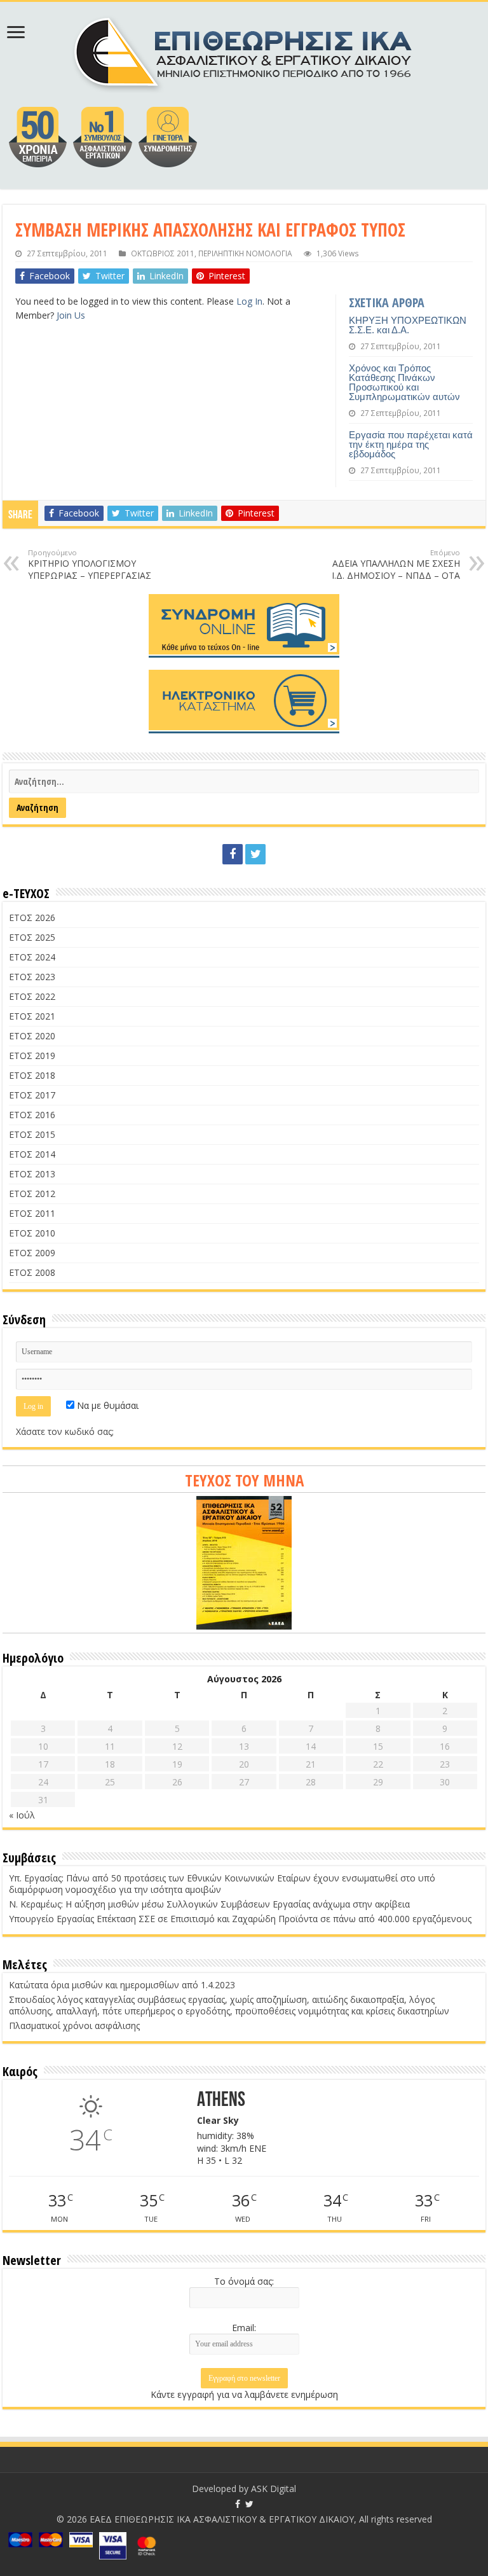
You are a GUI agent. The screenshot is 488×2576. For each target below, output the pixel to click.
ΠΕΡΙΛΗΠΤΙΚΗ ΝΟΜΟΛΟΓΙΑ (245, 253)
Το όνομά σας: (244, 2281)
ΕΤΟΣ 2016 (32, 1115)
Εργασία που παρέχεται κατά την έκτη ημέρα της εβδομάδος (411, 444)
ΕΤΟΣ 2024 (32, 957)
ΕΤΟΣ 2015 (32, 1134)
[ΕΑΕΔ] (244, 51)
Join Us (71, 315)
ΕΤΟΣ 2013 (32, 1174)
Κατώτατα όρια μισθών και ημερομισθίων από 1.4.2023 (122, 1985)
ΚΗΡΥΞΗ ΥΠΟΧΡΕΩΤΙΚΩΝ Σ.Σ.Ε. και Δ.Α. (408, 325)
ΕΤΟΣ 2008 (32, 1272)
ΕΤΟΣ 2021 (32, 1016)
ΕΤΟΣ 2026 (32, 918)
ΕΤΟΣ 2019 (32, 1056)
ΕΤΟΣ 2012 (32, 1194)
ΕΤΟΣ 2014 (32, 1154)
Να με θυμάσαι (106, 1405)
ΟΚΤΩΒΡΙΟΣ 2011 (163, 253)
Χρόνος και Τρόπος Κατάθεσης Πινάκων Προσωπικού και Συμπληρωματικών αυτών (404, 382)
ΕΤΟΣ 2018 (32, 1075)
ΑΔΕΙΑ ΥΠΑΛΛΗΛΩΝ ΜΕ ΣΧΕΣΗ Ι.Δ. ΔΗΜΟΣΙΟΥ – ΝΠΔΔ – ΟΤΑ (396, 564)
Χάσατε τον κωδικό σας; (65, 1431)
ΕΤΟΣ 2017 (32, 1095)
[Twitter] (255, 854)
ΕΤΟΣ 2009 (32, 1253)
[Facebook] (233, 854)
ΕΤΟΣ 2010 (32, 1233)
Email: (244, 2328)
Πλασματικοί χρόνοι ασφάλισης (74, 2025)
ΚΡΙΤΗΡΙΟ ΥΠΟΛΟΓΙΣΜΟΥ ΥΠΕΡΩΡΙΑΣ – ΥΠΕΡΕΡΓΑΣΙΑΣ (90, 564)
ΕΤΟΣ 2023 (32, 977)
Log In (249, 301)
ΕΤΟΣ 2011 (32, 1213)
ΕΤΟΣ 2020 (32, 1036)
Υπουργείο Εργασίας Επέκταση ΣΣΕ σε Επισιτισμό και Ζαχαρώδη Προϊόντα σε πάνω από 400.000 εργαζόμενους (240, 1919)
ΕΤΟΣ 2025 (32, 937)
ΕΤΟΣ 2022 (32, 996)
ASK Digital (274, 2489)
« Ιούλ (22, 1815)
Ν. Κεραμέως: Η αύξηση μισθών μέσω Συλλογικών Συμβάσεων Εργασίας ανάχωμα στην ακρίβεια (209, 1904)
